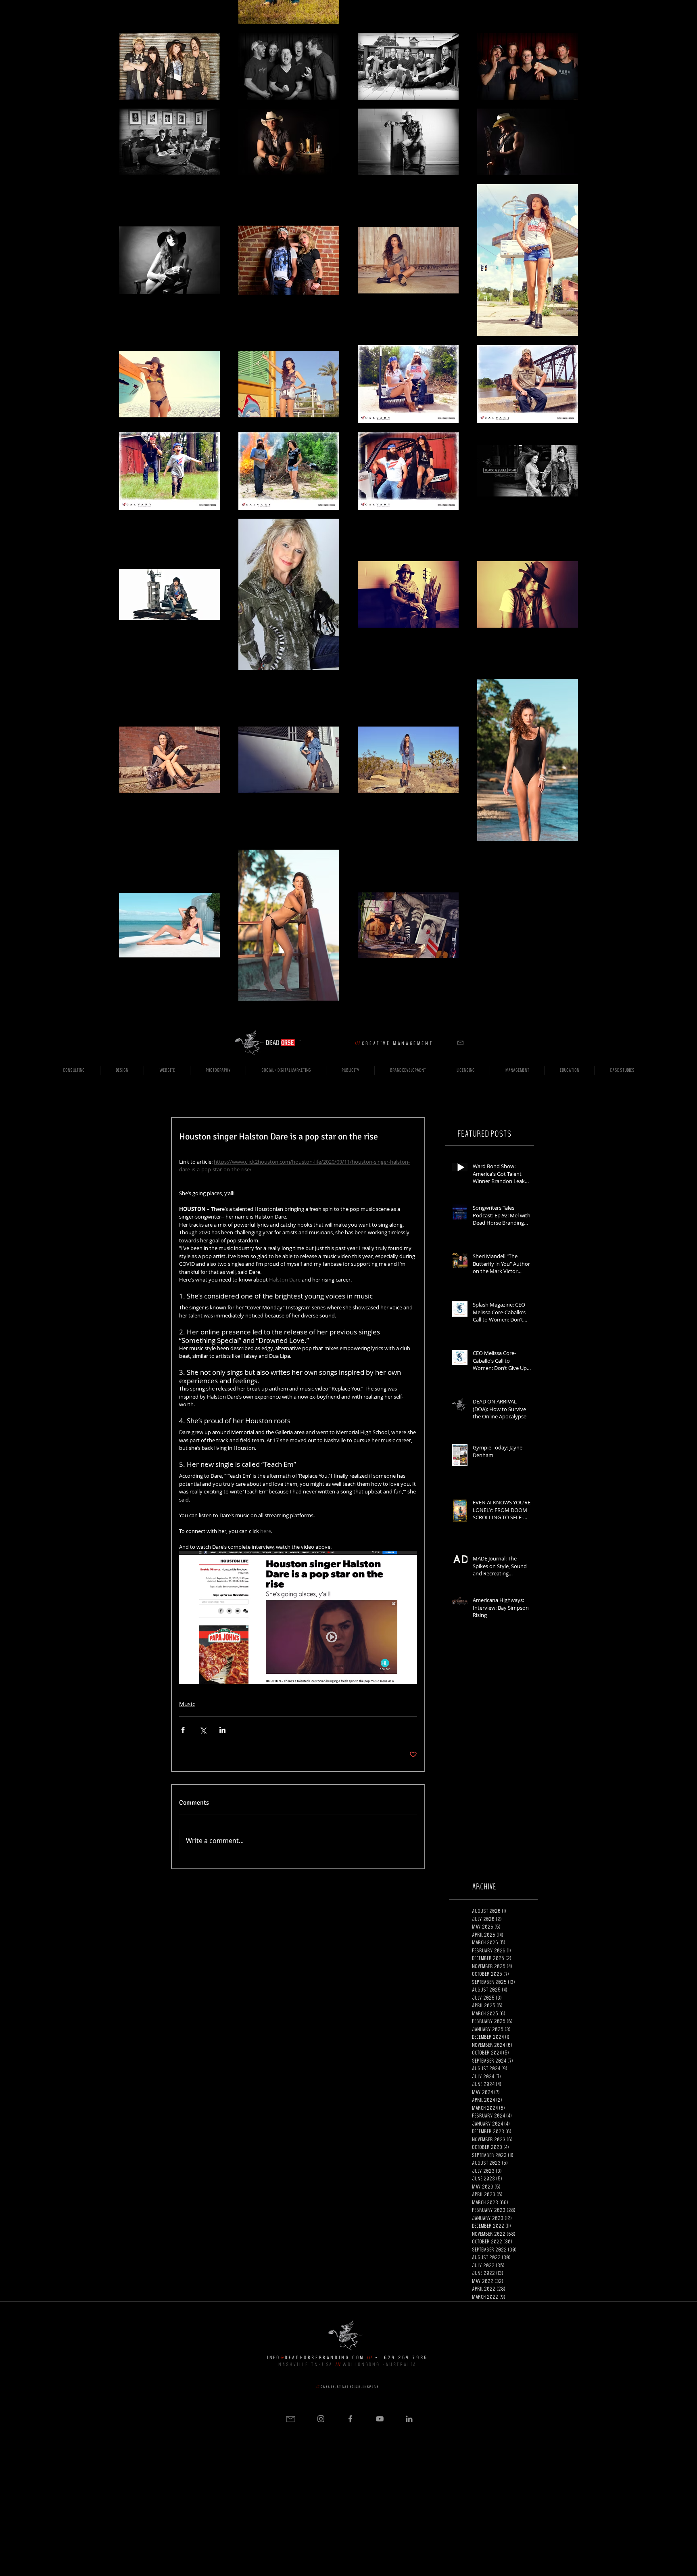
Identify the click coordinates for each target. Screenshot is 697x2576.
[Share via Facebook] (183, 1730)
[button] (460, 1043)
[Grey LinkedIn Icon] (409, 2419)
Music (187, 1704)
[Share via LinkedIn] (222, 1730)
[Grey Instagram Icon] (321, 2419)
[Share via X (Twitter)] (203, 1730)
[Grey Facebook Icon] (350, 2419)
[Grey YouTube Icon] (380, 2419)
